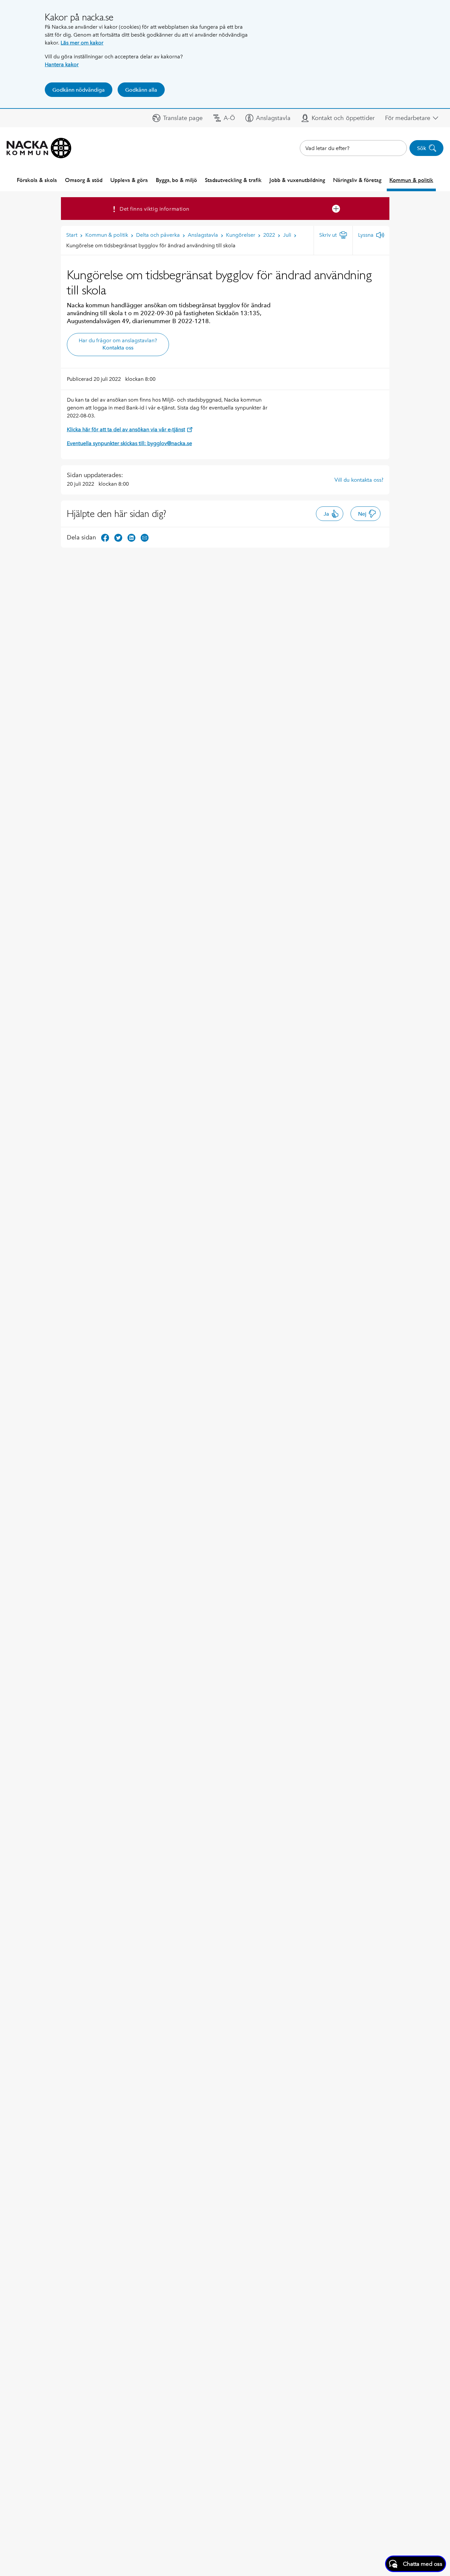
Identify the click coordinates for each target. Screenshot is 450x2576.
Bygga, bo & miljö (176, 180)
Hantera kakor (62, 64)
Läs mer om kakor (82, 43)
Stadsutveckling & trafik (233, 180)
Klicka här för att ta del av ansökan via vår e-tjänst (126, 429)
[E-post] (145, 537)
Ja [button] (326, 514)
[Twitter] (118, 537)
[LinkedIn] (131, 537)
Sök (422, 148)
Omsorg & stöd (84, 180)
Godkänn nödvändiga (79, 90)
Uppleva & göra (129, 180)
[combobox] (353, 148)
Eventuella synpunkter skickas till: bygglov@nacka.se (129, 443)
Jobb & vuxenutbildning (297, 180)
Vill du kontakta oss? (359, 480)
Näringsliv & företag (357, 180)
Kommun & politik (411, 180)
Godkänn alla (141, 90)
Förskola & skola (37, 180)
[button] (178, 118)
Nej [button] (362, 514)
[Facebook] (105, 537)
